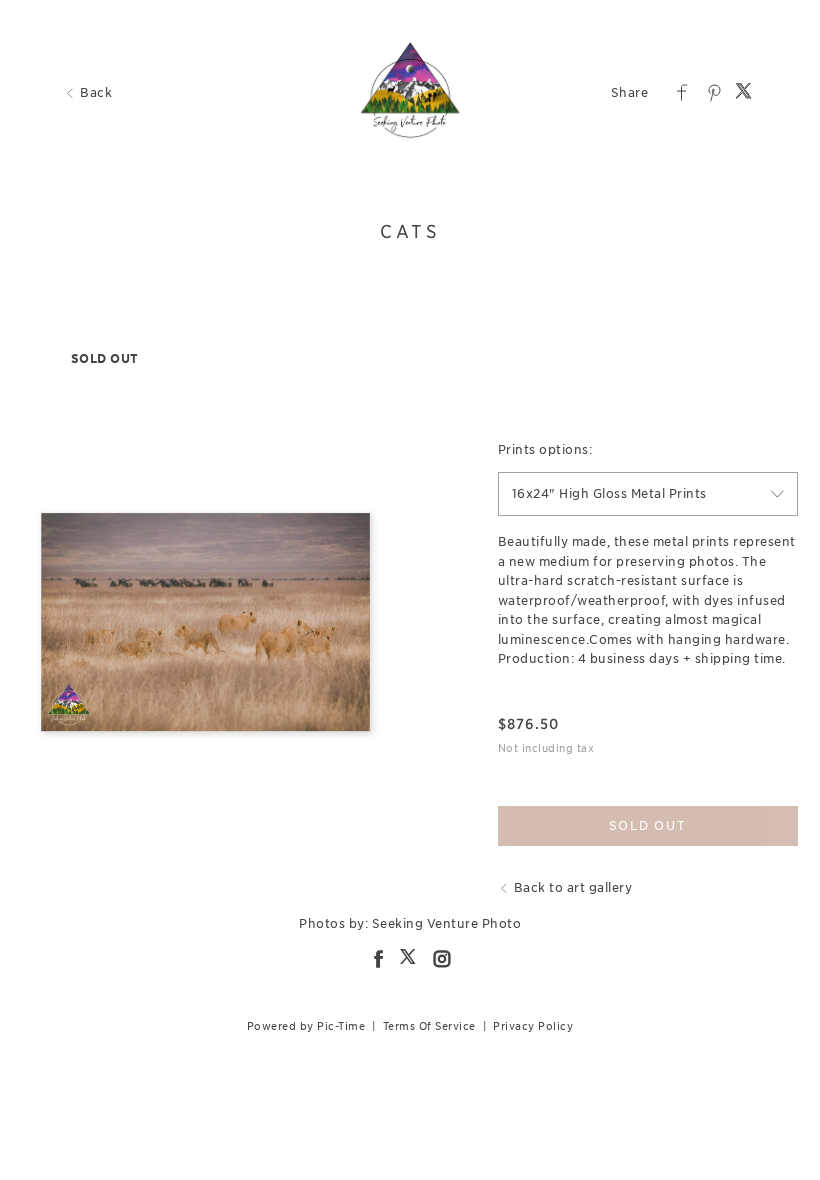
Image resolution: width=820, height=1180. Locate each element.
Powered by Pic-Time (306, 1026)
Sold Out (648, 825)
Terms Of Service (429, 1026)
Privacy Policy (533, 1026)
